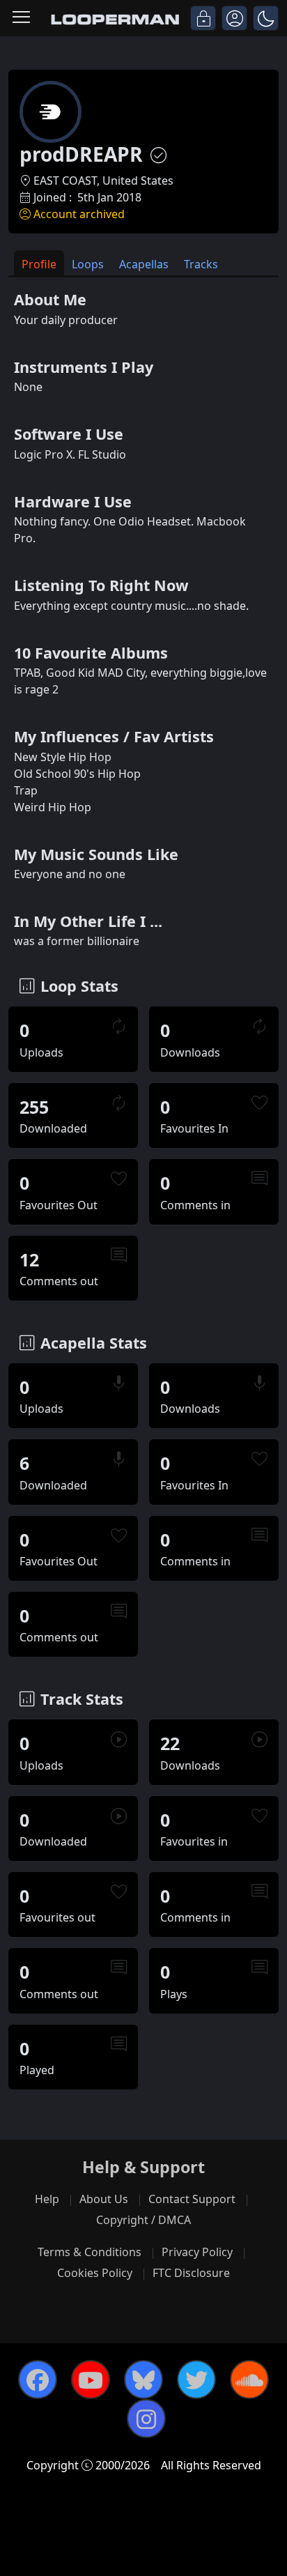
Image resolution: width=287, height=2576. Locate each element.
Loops (88, 264)
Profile (39, 264)
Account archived (79, 214)
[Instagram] (146, 2418)
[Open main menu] (21, 18)
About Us (104, 2199)
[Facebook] (38, 2379)
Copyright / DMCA (143, 2220)
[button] (266, 18)
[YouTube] (91, 2379)
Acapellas (144, 264)
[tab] (39, 263)
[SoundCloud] (249, 2379)
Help (47, 2199)
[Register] (234, 18)
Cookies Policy (95, 2273)
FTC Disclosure (191, 2273)
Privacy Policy (197, 2252)
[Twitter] (196, 2379)
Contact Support (192, 2199)
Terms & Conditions (90, 2252)
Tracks (201, 264)
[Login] (203, 18)
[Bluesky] (143, 2379)
